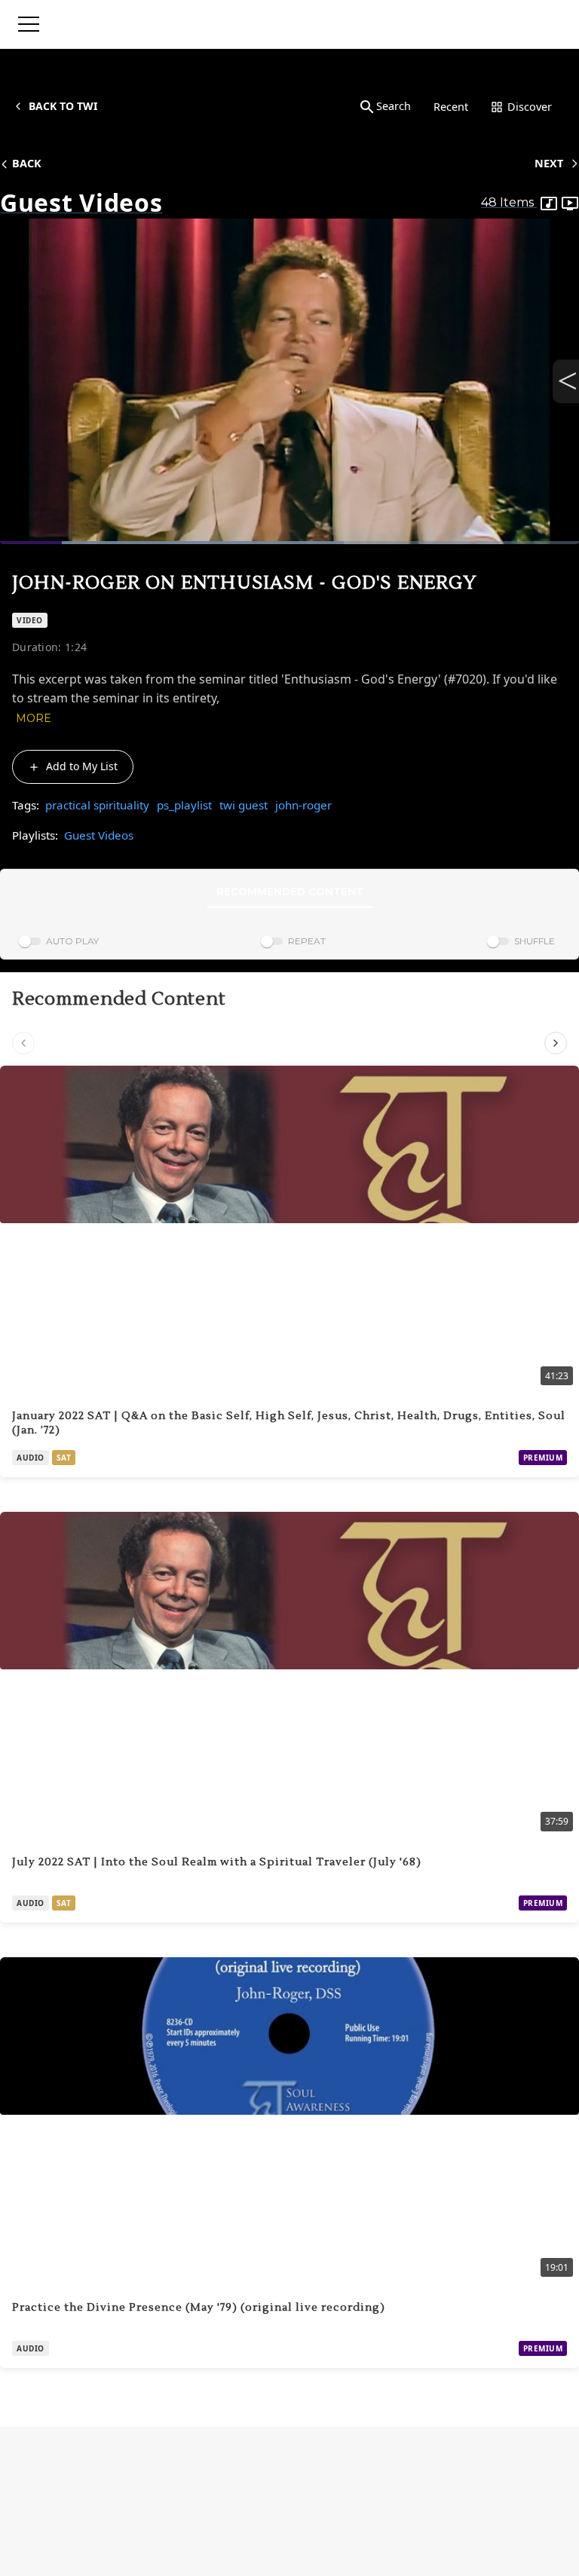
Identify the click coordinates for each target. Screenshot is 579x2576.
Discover (530, 107)
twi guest (244, 805)
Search (394, 106)
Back (27, 163)
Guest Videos (99, 835)
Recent (451, 107)
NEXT (549, 163)
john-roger (303, 805)
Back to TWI (63, 106)
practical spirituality (97, 805)
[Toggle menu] (29, 24)
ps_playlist (184, 805)
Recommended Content (290, 892)
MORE (34, 718)
